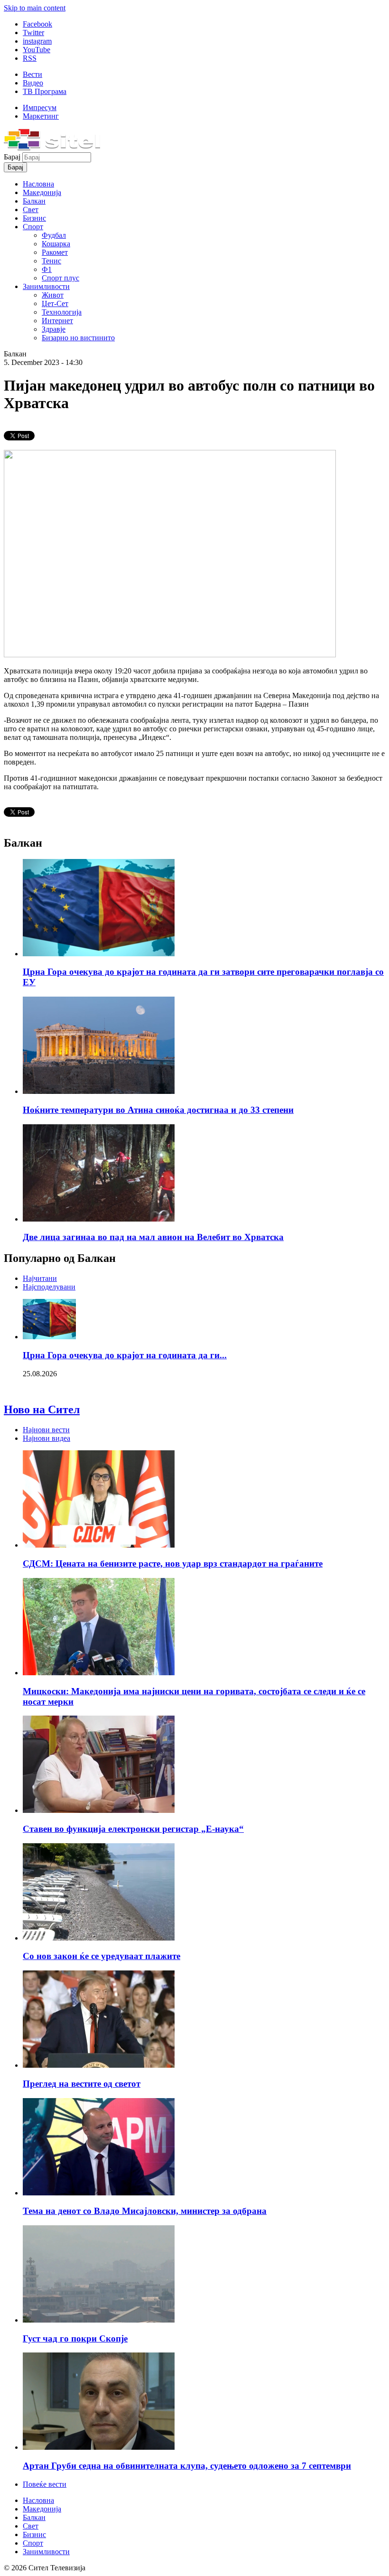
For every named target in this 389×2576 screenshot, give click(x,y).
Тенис (51, 261)
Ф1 (47, 269)
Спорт (33, 227)
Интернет (57, 321)
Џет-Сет (55, 303)
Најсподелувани (49, 1287)
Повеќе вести (45, 2484)
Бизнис (34, 218)
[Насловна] (52, 148)
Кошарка (56, 244)
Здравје (54, 329)
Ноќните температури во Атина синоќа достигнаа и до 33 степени (158, 1110)
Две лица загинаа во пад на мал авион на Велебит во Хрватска (153, 1237)
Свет (31, 210)
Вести (32, 74)
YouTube (37, 50)
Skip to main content (35, 8)
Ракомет (55, 252)
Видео (33, 83)
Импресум (40, 107)
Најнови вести (46, 1430)
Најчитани (40, 1278)
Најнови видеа (46, 1438)
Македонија (42, 192)
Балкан (34, 201)
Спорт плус (60, 278)
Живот (53, 295)
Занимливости (46, 286)
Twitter (33, 33)
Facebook (37, 24)
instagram (37, 41)
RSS (30, 58)
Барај (13, 157)
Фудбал (54, 235)
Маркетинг (41, 116)
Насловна (38, 184)
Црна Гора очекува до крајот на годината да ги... (125, 1355)
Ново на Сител (42, 1409)
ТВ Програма (45, 91)
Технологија (62, 312)
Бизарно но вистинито (78, 338)
